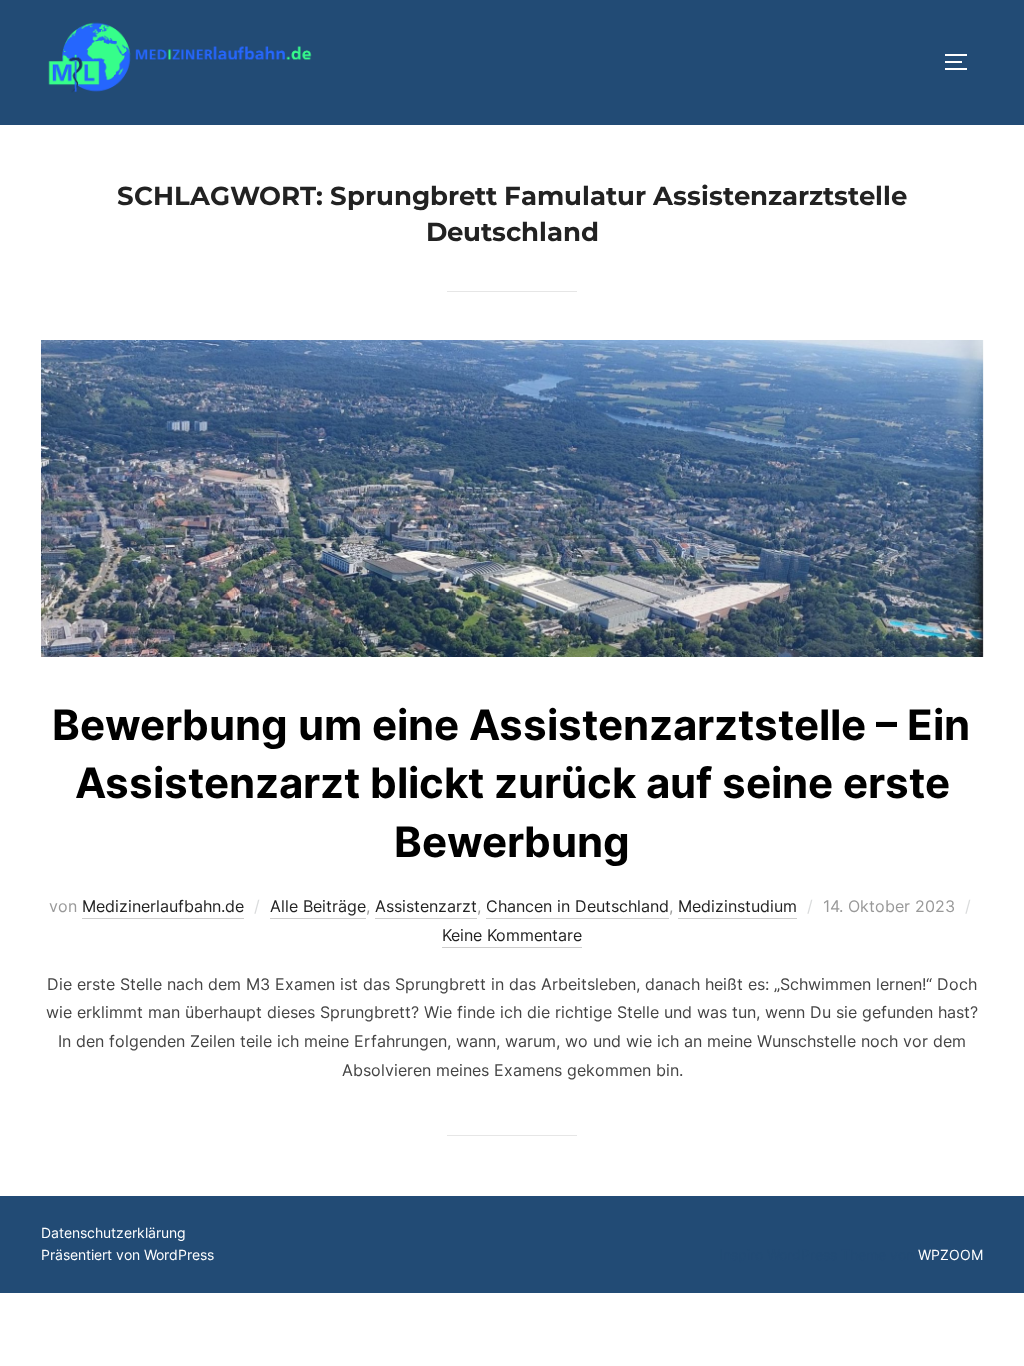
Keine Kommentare (512, 935)
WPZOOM (950, 1254)
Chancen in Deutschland (577, 906)
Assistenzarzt (426, 906)
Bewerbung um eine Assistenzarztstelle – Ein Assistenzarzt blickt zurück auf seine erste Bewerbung (511, 783)
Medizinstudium (737, 906)
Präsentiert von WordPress (127, 1254)
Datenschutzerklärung (113, 1232)
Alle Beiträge (318, 906)
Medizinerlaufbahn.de (163, 906)
